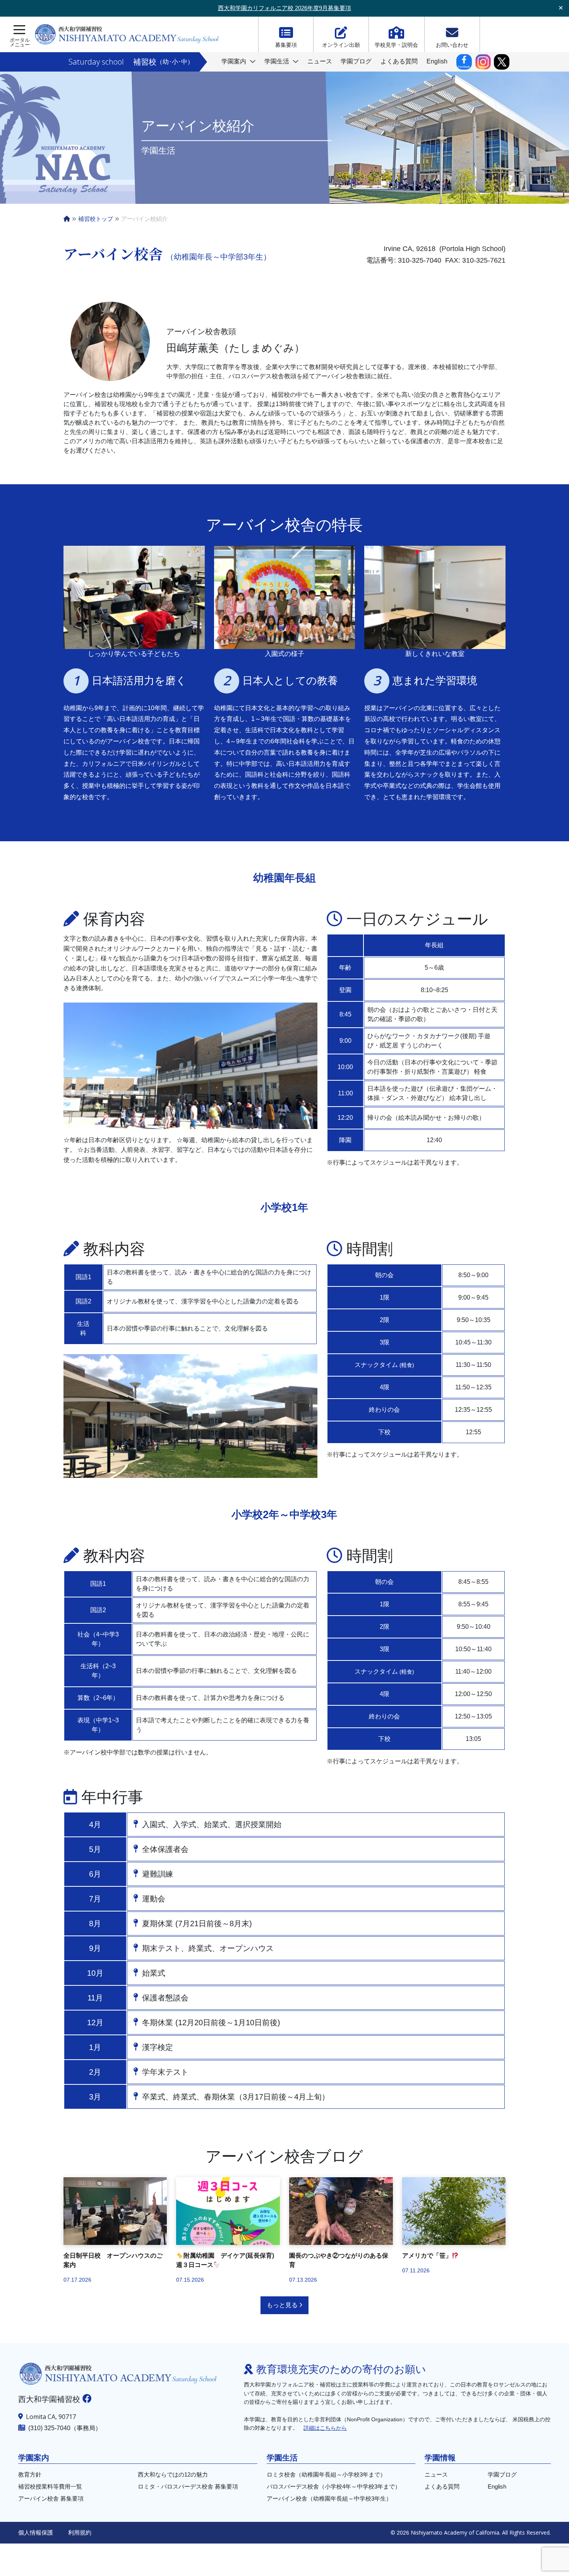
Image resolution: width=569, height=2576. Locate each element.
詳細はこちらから (325, 2428)
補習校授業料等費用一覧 (50, 2486)
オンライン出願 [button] (341, 45)
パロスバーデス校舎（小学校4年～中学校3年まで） (334, 2486)
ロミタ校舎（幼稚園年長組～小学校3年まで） (326, 2474)
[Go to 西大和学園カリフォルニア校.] (67, 219)
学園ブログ (356, 61)
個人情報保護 (36, 2532)
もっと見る (283, 2305)
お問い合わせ (452, 45)
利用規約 (80, 2532)
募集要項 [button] (286, 45)
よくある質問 (399, 61)
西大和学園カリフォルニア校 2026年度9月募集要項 (284, 8)
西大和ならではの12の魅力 (173, 2474)
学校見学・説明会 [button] (396, 45)
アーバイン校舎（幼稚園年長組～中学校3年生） (329, 2498)
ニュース (320, 61)
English (437, 61)
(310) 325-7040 (49, 2428)
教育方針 (30, 2474)
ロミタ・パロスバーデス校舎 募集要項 (188, 2486)
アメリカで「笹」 (427, 2256)
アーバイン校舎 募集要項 (51, 2498)
